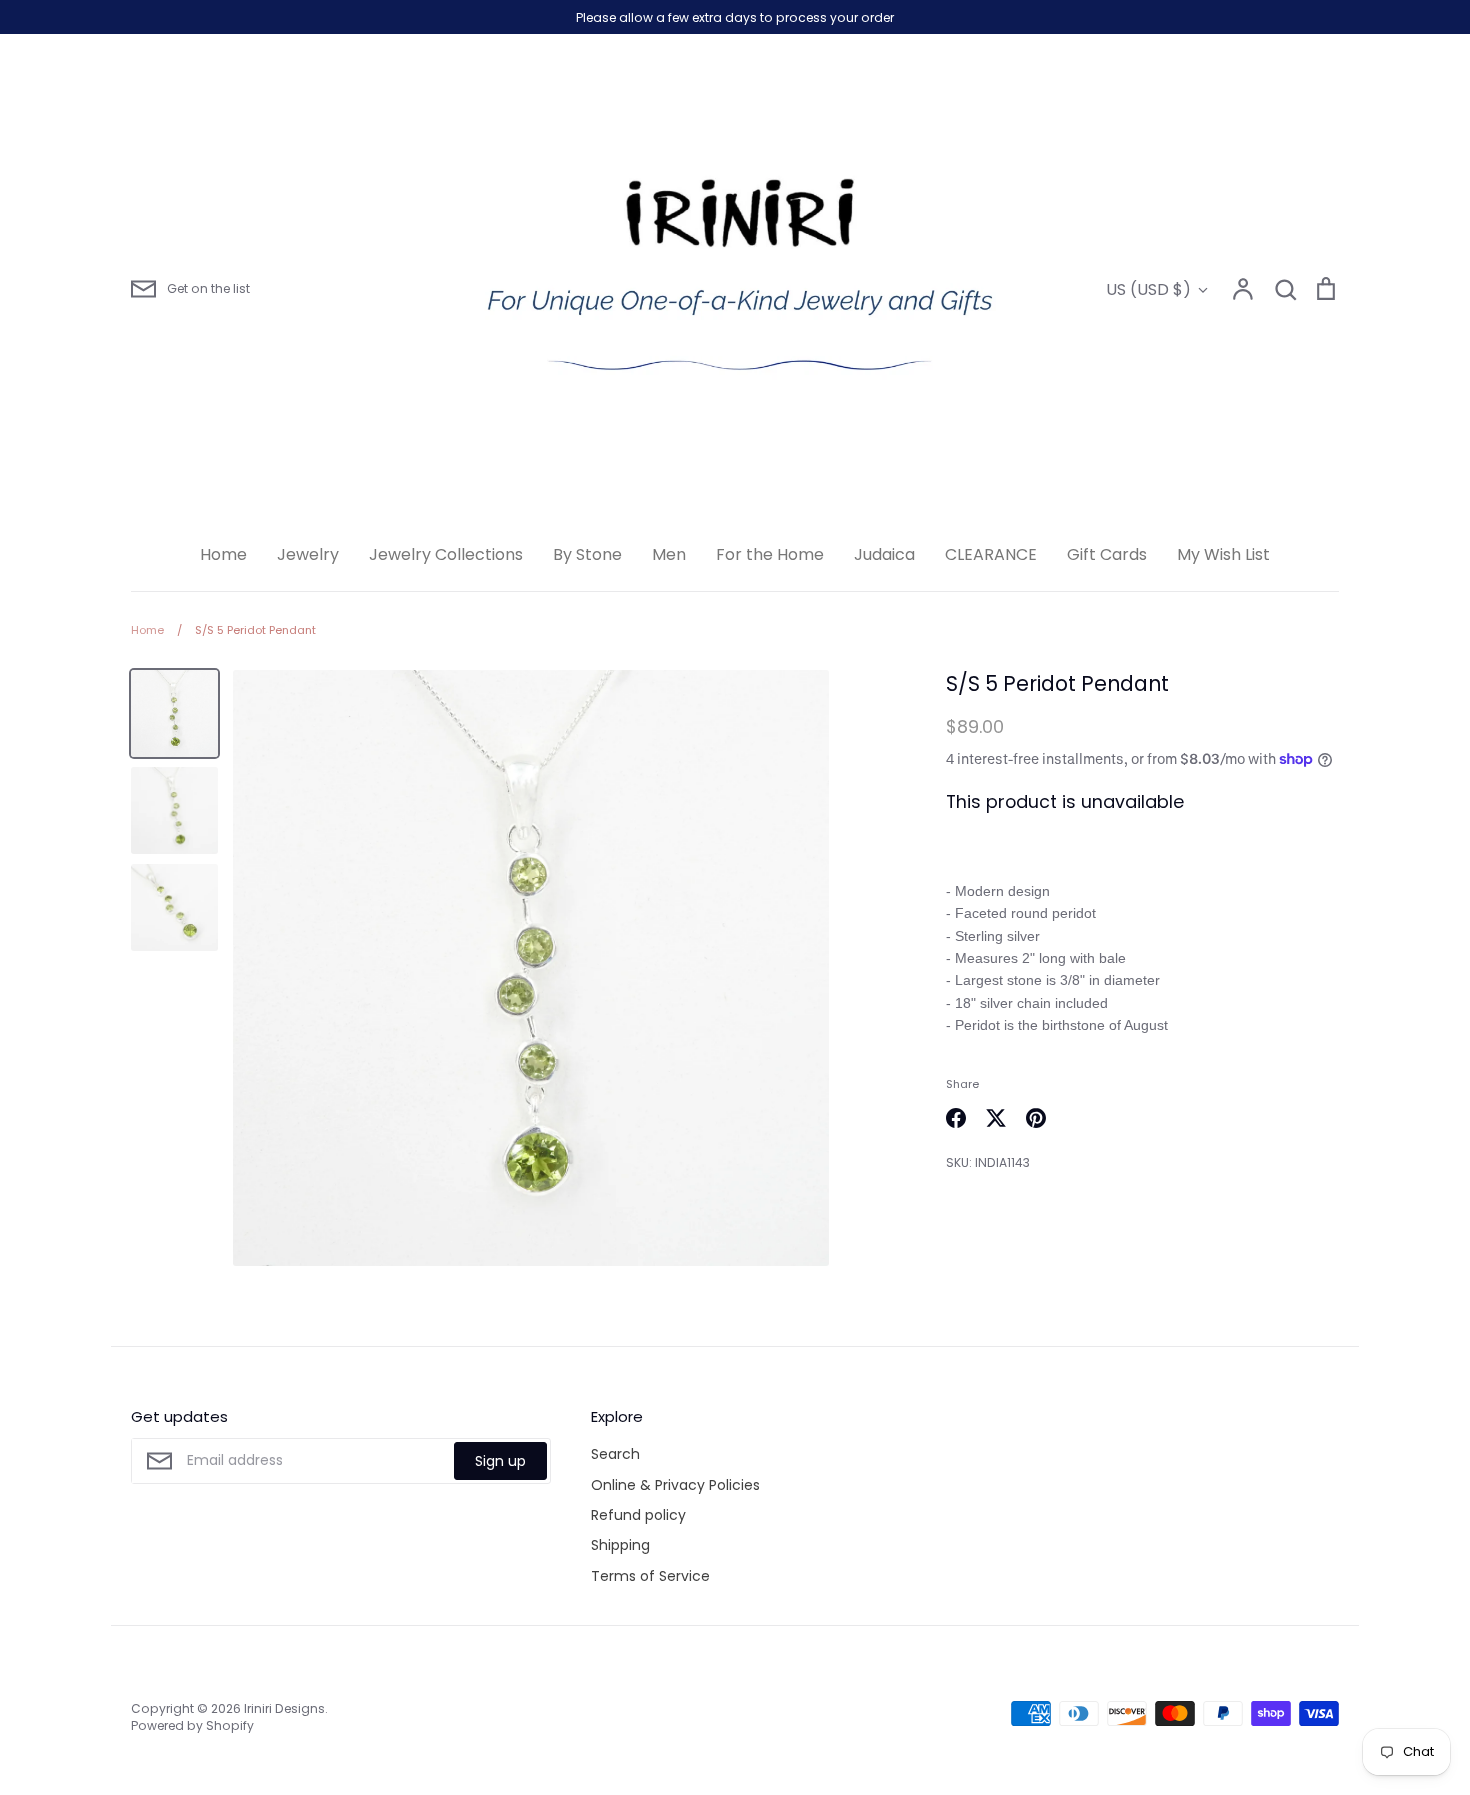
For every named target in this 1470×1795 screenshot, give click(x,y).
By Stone (587, 554)
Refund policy (638, 1515)
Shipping (620, 1545)
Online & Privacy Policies (675, 1485)
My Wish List (1223, 554)
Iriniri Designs (284, 1708)
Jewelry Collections (446, 554)
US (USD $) (1148, 289)
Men (669, 554)
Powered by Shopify (192, 1725)
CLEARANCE (991, 554)
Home (223, 554)
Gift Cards (1107, 554)
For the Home (770, 554)
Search (615, 1454)
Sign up (500, 1461)
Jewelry (308, 554)
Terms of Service (650, 1576)
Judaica (884, 554)
